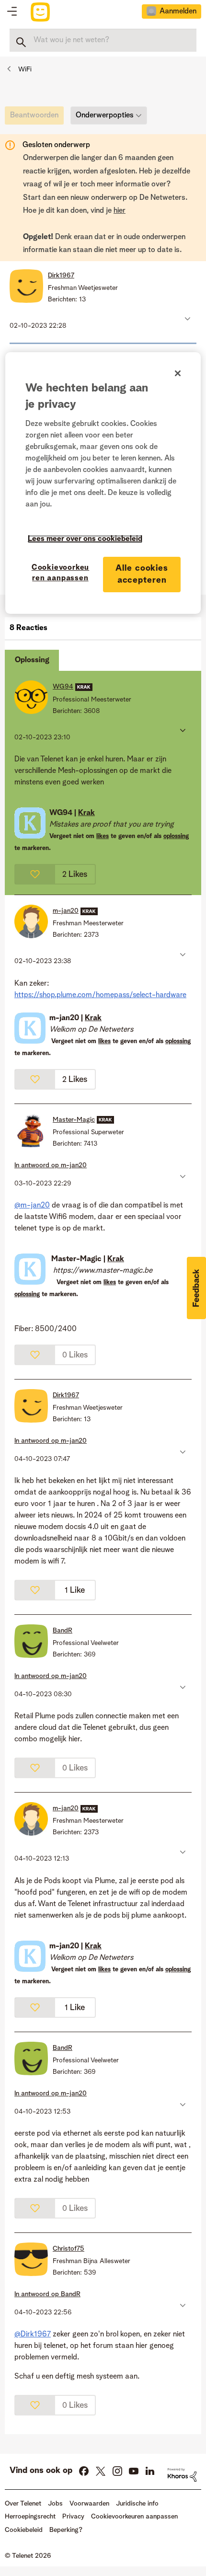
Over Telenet (23, 2504)
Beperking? (66, 2530)
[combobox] (103, 40)
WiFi (25, 69)
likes (103, 836)
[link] (37, 118)
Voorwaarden (89, 2504)
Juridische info (137, 2504)
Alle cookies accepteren (142, 574)
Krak (86, 813)
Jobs (55, 2504)
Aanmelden (178, 11)
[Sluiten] (178, 373)
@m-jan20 (32, 1206)
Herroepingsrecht (30, 2517)
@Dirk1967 (33, 2334)
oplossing (176, 836)
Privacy (73, 2517)
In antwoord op (51, 1165)
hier (120, 211)
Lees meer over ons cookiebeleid (85, 539)
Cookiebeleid (24, 2530)
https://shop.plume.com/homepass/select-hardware (100, 995)
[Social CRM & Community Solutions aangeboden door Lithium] (182, 2475)
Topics (12, 12)
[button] (187, 319)
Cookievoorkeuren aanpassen (60, 573)
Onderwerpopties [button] (105, 115)
